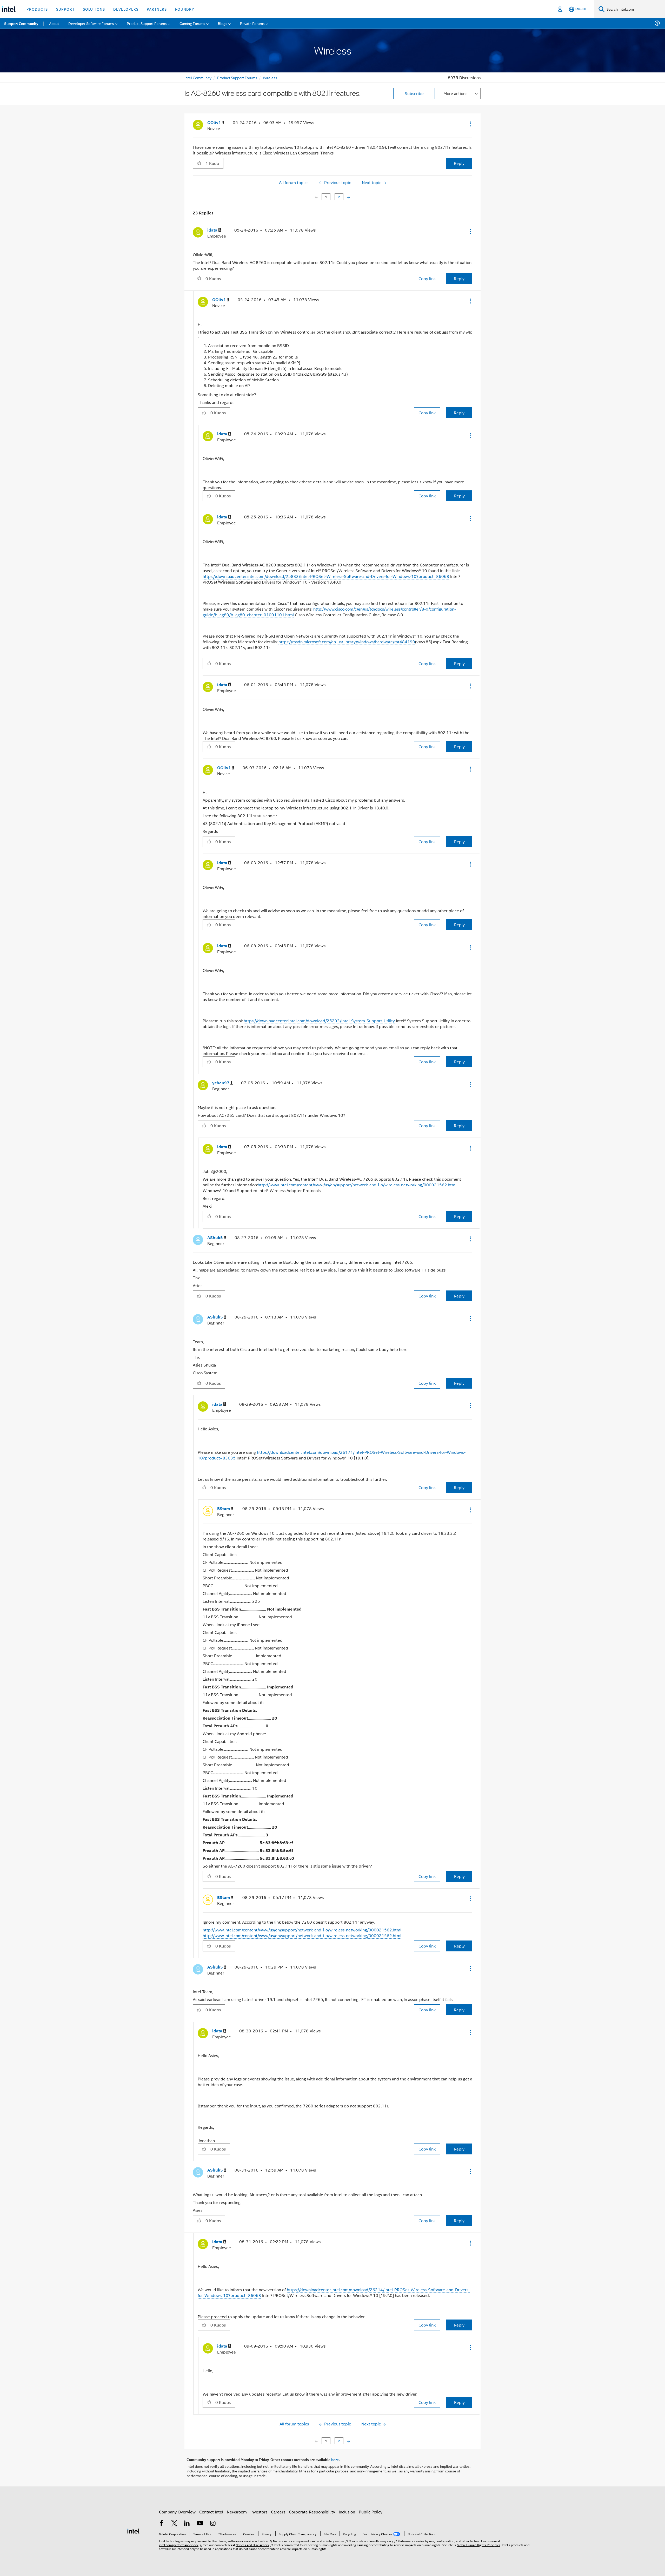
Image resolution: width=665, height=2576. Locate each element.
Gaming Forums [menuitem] (192, 23)
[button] (470, 124)
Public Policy (371, 2512)
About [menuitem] (54, 23)
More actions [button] (455, 93)
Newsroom (237, 2512)
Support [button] (65, 9)
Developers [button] (126, 9)
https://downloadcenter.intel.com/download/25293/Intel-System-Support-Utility (319, 1021)
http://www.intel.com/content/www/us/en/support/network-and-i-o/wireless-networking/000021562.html (357, 1185)
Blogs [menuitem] (223, 23)
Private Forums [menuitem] (252, 23)
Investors (259, 2512)
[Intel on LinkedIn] (187, 2524)
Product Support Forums (237, 77)
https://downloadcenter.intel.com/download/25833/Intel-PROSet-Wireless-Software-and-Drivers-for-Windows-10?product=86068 (326, 576)
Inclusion (347, 2512)
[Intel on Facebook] (161, 2524)
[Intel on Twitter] (174, 2524)
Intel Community (198, 77)
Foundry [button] (185, 9)
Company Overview (177, 2512)
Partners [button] (157, 9)
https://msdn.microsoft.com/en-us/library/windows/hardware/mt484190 (347, 642)
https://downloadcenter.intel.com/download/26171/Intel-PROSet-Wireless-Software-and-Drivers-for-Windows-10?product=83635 (332, 1455)
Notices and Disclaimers (252, 2545)
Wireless (270, 77)
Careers (278, 2512)
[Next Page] (348, 197)
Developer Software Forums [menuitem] (91, 23)
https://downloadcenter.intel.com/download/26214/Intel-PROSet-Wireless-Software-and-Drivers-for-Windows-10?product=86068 (334, 2292)
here (335, 2459)
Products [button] (37, 9)
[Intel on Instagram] (213, 2524)
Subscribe (414, 93)
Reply (459, 163)
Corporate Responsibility (312, 2512)
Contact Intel (211, 2512)
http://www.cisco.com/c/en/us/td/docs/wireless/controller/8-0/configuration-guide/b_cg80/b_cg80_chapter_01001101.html (329, 612)
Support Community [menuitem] (21, 23)
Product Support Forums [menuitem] (147, 23)
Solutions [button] (94, 9)
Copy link (427, 278)
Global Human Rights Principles (478, 2545)
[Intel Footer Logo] (134, 2530)
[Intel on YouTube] (200, 2524)
